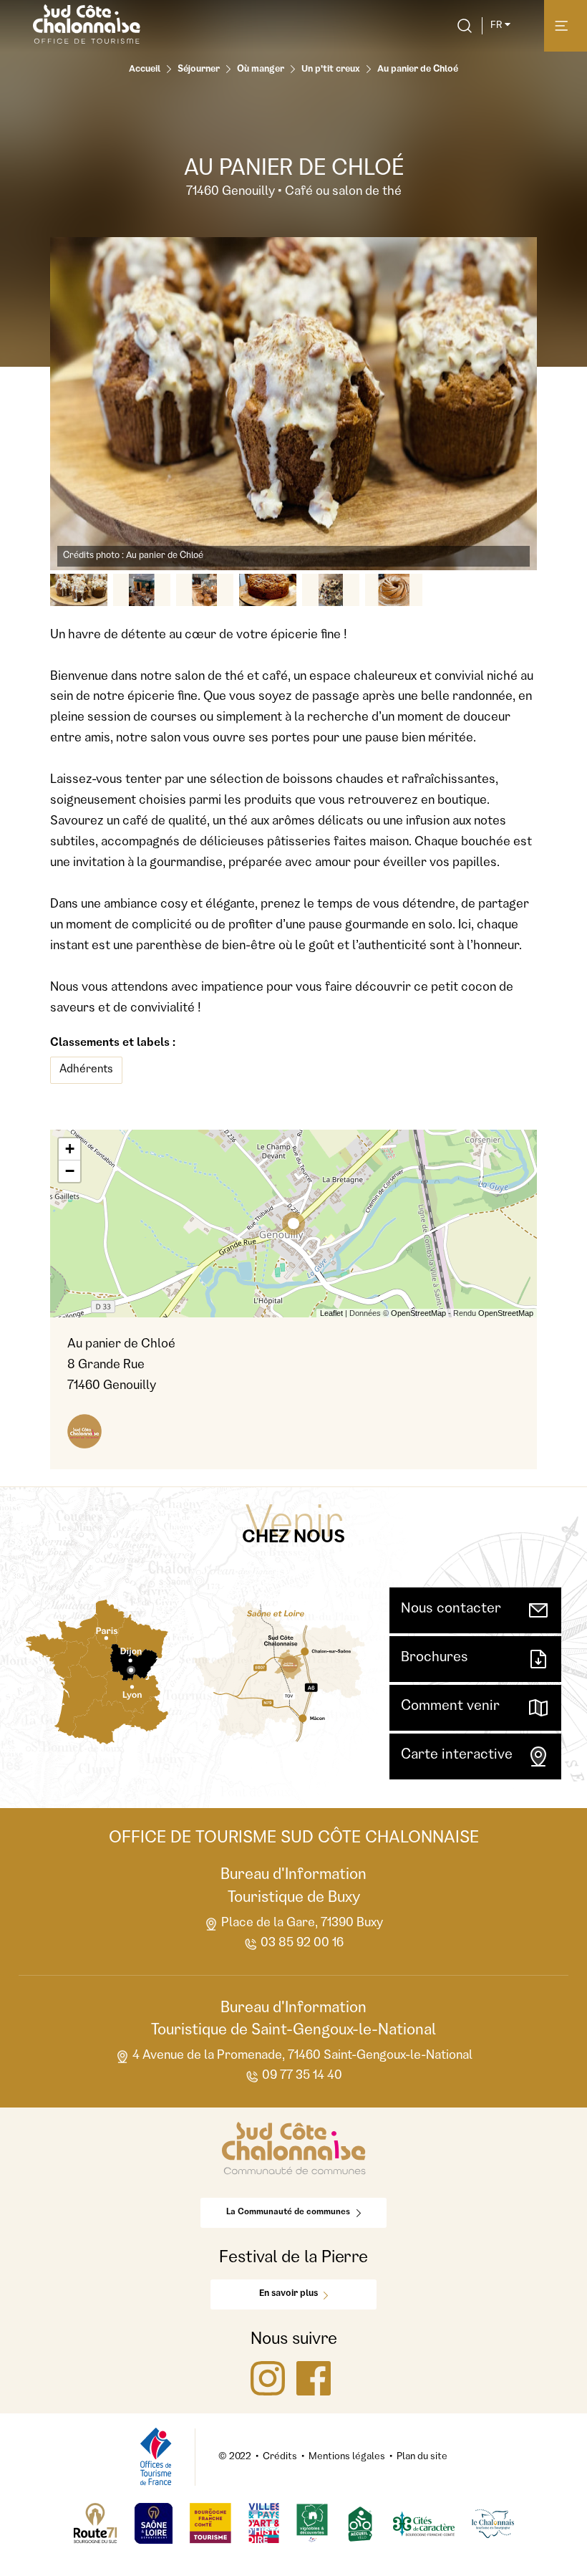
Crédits (280, 2457)
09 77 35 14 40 (302, 2076)
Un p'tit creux (331, 70)
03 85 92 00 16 (302, 1943)
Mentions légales (347, 2457)
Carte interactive (457, 1756)
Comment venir (450, 1707)
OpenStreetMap (418, 1313)
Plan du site (422, 2457)
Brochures (435, 1658)
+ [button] (70, 1149)
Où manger (261, 70)
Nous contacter (451, 1610)
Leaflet (331, 1313)
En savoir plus (288, 2294)
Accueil (145, 70)
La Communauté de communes (288, 2213)
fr (496, 26)
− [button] (70, 1171)
